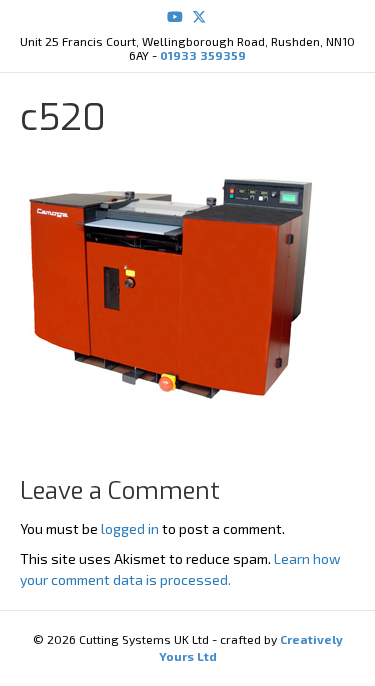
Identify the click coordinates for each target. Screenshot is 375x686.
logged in (130, 528)
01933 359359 (203, 55)
